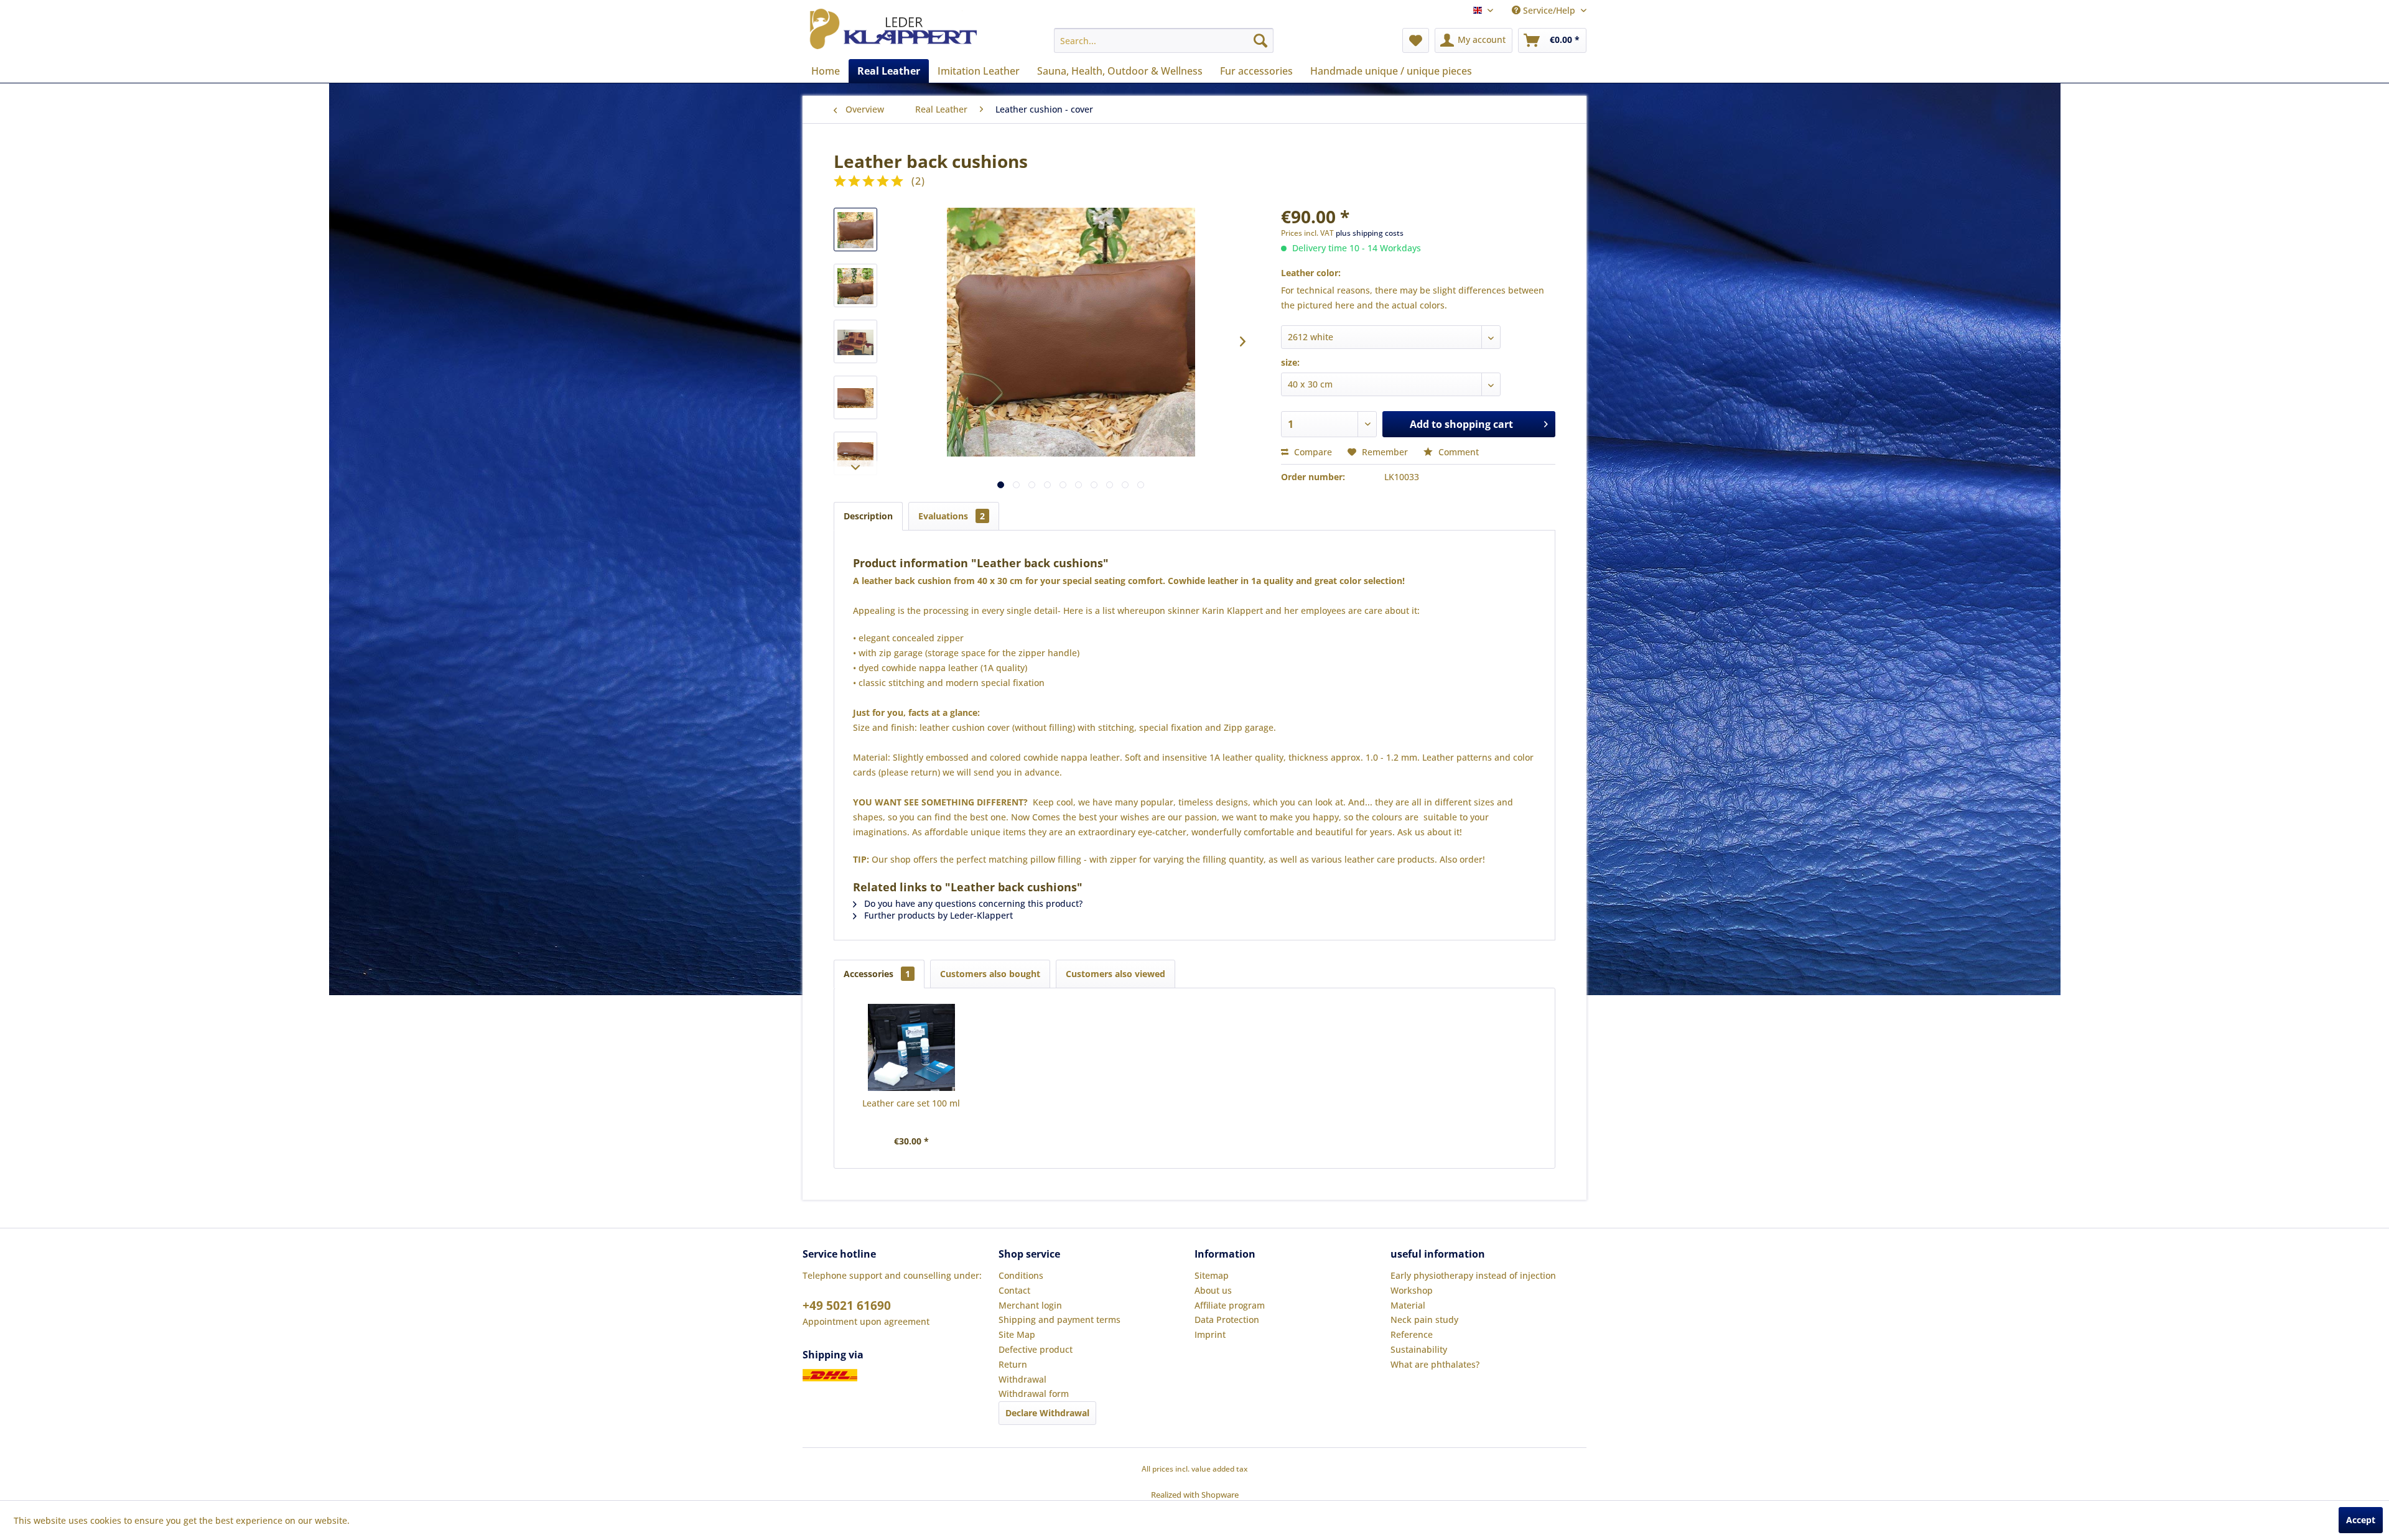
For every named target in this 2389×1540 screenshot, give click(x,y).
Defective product (1036, 1349)
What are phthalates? (1435, 1364)
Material (1408, 1305)
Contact (1014, 1290)
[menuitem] (1164, 40)
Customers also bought (990, 974)
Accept (2361, 1520)
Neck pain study (1424, 1320)
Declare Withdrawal (1047, 1413)
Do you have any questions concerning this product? (972, 903)
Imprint (1210, 1334)
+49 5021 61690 (847, 1306)
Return (1013, 1364)
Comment (1457, 452)
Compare (1312, 452)
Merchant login (1030, 1305)
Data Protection (1227, 1320)
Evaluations (952, 516)
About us (1213, 1290)
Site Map (1017, 1334)
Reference (1412, 1334)
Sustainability (1419, 1349)
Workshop (1412, 1290)
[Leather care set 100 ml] (911, 1047)
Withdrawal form (1034, 1394)
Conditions (1021, 1275)
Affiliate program (1230, 1305)
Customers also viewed (1115, 974)
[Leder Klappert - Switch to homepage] (893, 30)
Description (868, 516)
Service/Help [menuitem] (1549, 10)
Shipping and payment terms (1059, 1320)
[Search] (1260, 40)
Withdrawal (1022, 1379)
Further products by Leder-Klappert (937, 915)
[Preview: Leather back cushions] (855, 230)
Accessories (877, 974)
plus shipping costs (1370, 233)
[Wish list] (1416, 40)
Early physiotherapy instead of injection (1473, 1275)
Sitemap (1212, 1275)
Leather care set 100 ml (911, 1103)
